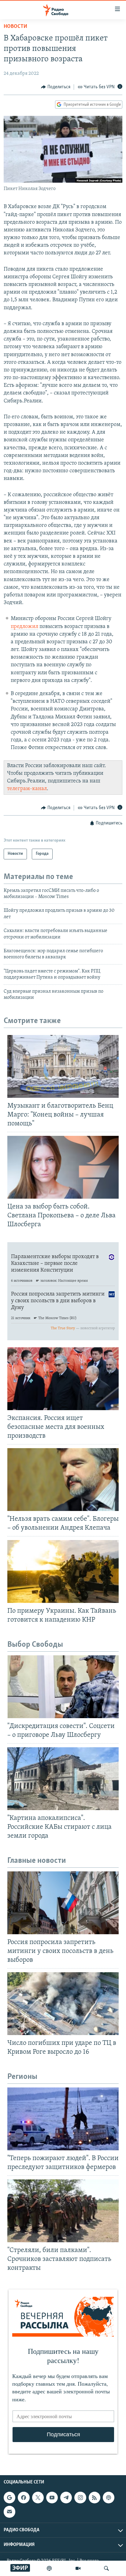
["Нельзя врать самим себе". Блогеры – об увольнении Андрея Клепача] (63, 1480)
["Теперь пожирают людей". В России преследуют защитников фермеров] (63, 2119)
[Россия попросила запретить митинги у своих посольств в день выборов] (63, 1903)
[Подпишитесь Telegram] (66, 2498)
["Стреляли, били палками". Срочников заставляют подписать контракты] (63, 2211)
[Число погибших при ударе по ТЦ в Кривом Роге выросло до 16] (63, 2004)
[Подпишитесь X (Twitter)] (38, 2498)
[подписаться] (9, 2512)
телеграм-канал (27, 789)
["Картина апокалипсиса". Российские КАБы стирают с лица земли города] (63, 1779)
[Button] (56, 87)
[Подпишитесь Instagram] (80, 2498)
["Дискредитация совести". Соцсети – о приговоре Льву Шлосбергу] (63, 1687)
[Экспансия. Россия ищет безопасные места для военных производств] (63, 1379)
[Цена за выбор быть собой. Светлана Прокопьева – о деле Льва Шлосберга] (63, 1167)
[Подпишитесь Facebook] (24, 2498)
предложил (24, 627)
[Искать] (106, 2568)
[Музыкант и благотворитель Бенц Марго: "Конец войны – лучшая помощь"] (63, 1066)
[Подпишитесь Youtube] (52, 2498)
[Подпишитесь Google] (9, 2498)
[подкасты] (49, 2568)
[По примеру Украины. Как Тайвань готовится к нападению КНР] (63, 1571)
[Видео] (78, 2568)
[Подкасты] (109, 2498)
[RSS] (94, 2498)
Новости (15, 27)
